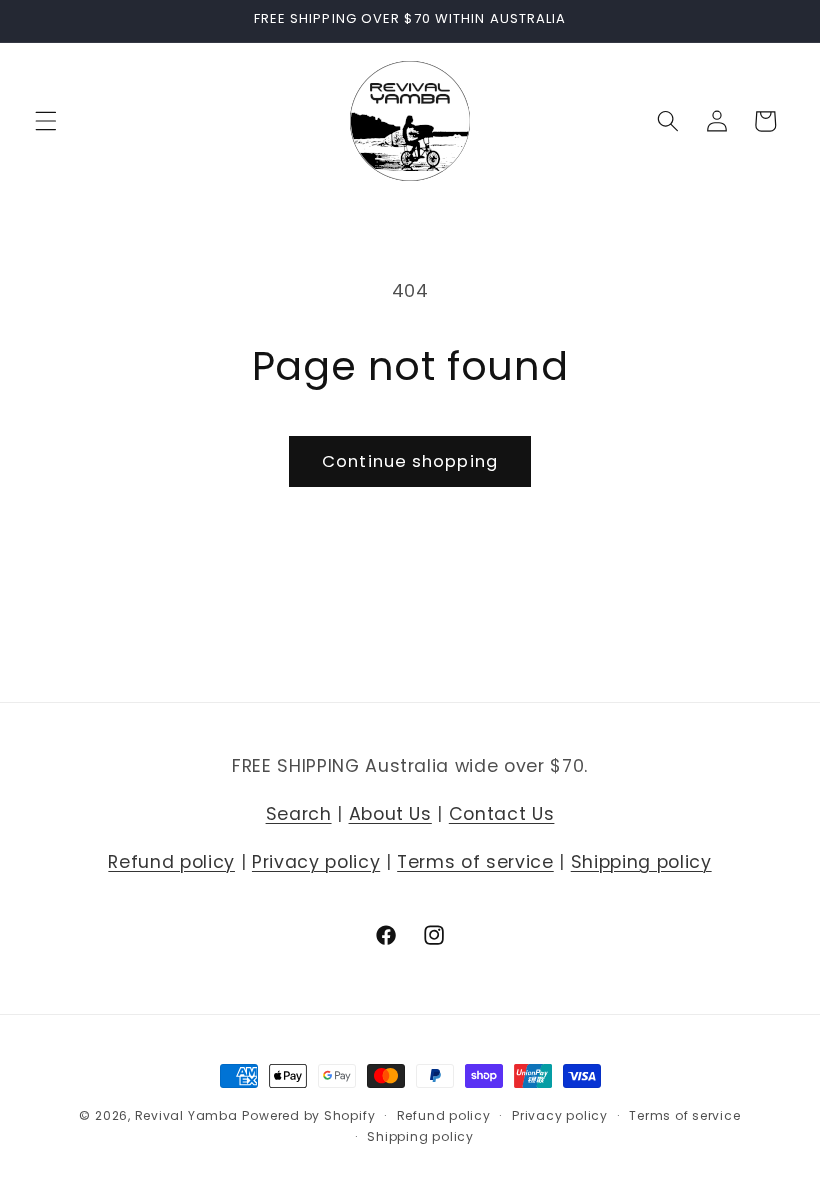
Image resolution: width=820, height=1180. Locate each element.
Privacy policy (316, 862)
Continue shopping (410, 461)
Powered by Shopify (308, 1115)
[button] (46, 121)
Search (299, 814)
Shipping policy (641, 862)
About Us (390, 814)
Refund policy (171, 862)
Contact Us (502, 814)
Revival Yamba (186, 1115)
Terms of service (475, 862)
